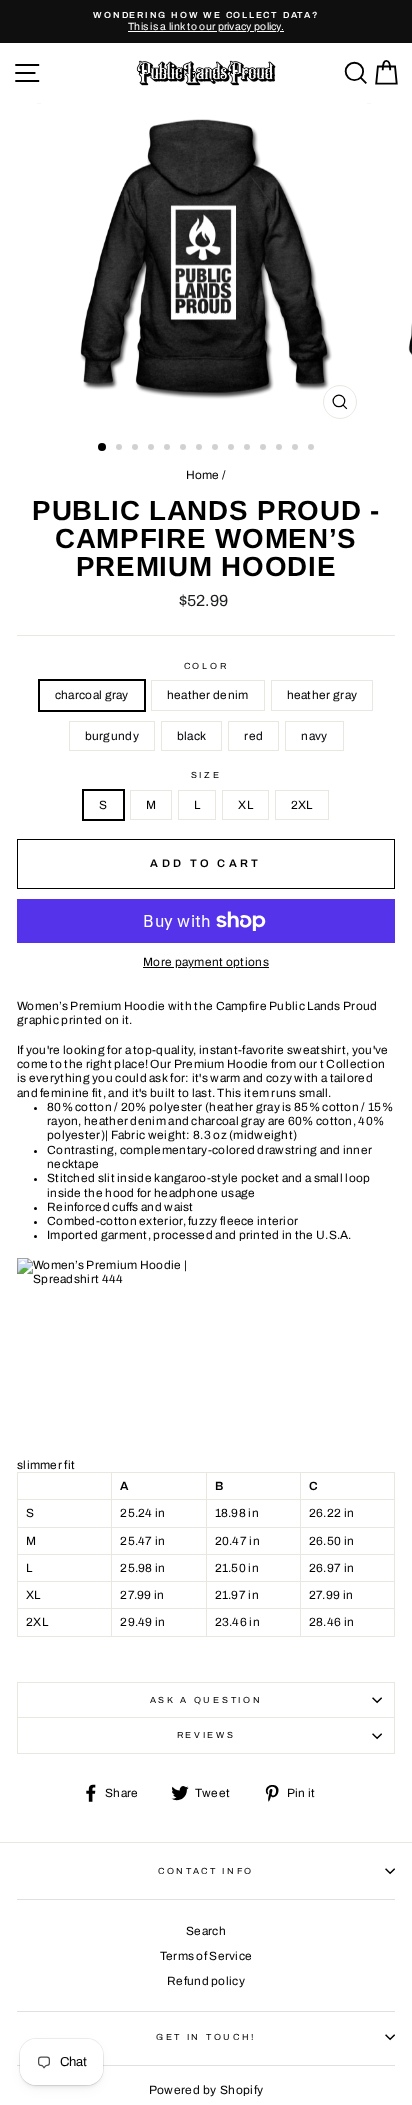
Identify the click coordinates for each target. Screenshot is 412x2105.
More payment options (206, 962)
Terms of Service (206, 1956)
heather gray (322, 695)
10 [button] (249, 449)
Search (206, 1931)
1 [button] (103, 448)
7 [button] (201, 449)
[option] (206, 21)
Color (206, 666)
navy (314, 736)
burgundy (112, 736)
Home (203, 475)
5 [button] (169, 449)
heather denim (208, 695)
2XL (302, 805)
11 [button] (265, 449)
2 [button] (121, 449)
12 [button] (281, 449)
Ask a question (206, 1700)
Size (206, 775)
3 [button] (137, 449)
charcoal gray (92, 695)
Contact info (206, 1871)
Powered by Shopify (206, 2090)
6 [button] (185, 449)
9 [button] (233, 449)
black (192, 736)
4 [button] (153, 449)
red (253, 736)
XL (245, 805)
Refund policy (206, 1981)
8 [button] (217, 449)
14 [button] (313, 449)
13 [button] (297, 449)
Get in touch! (206, 2037)
